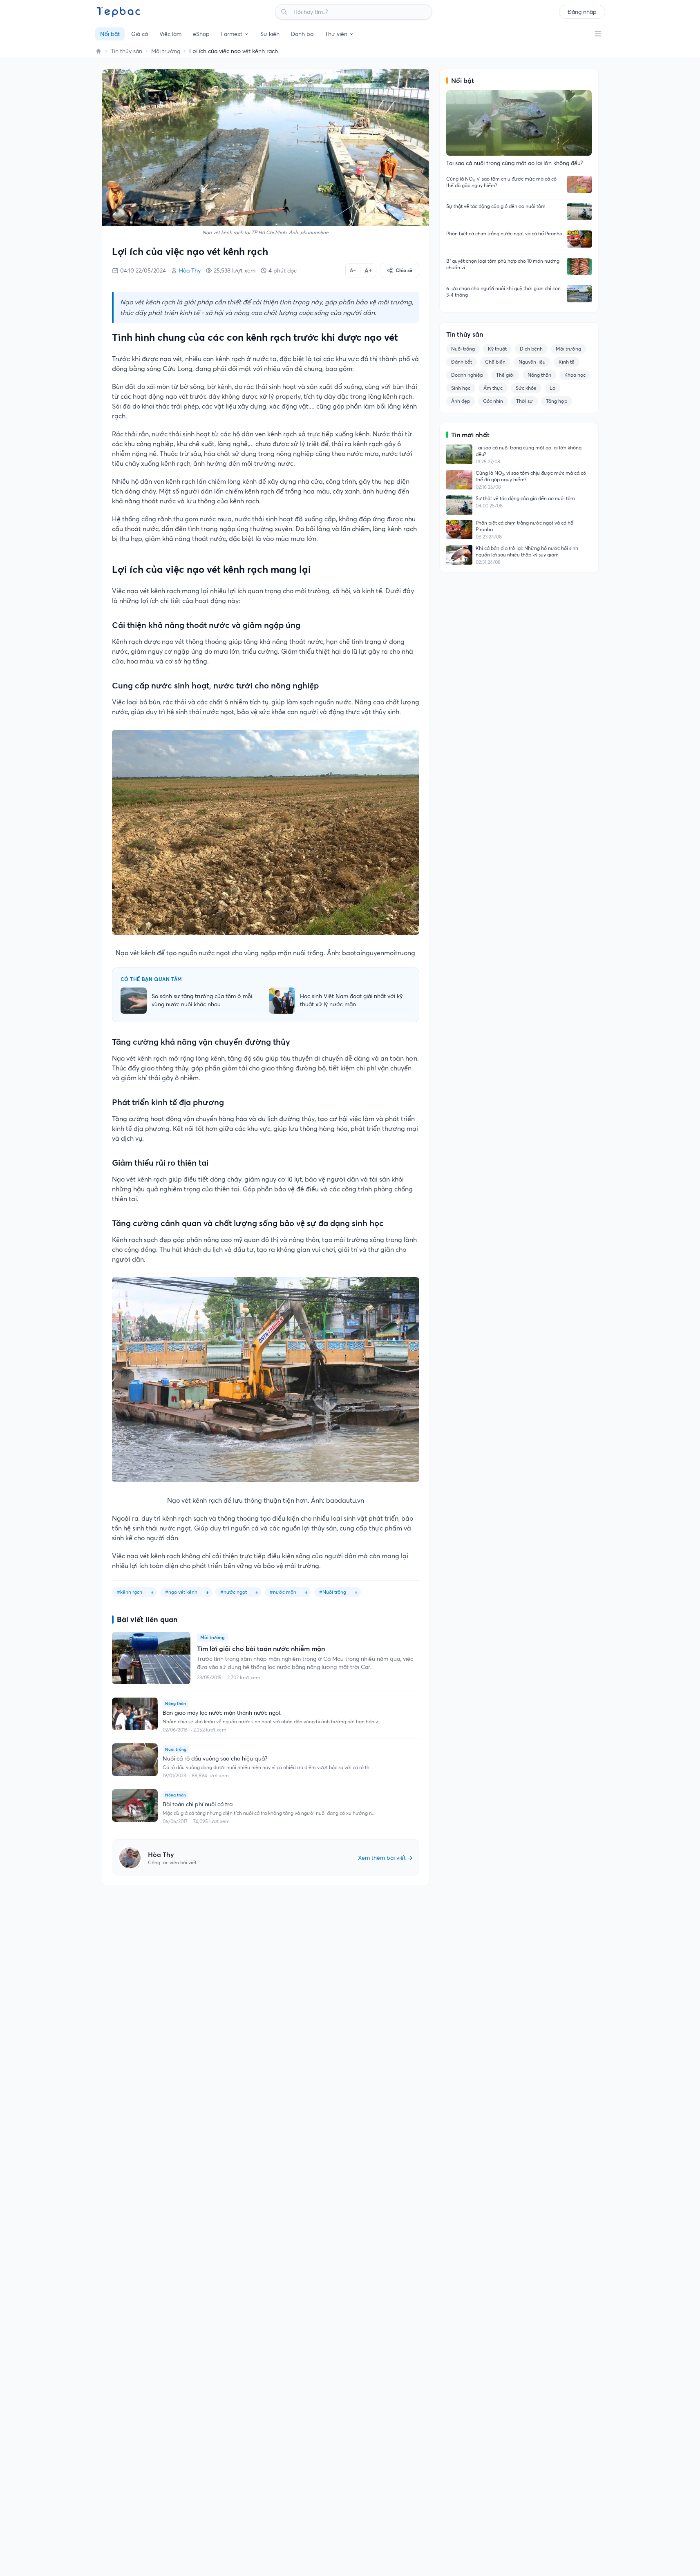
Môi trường (166, 51)
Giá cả (140, 34)
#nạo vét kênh (181, 1592)
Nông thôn (539, 375)
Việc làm (170, 34)
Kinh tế (567, 362)
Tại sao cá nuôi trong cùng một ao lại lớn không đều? (529, 451)
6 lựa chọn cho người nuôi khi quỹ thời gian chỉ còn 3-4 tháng (503, 292)
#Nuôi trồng (333, 1592)
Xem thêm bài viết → (385, 1858)
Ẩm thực (493, 388)
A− (353, 270)
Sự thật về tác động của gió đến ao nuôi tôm (496, 206)
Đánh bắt (462, 362)
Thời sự (524, 401)
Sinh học (461, 388)
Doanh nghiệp (467, 375)
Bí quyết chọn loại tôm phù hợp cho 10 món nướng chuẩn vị (503, 264)
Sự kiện (270, 34)
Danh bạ (302, 34)
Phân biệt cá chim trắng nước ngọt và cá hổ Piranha (504, 233)
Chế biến (495, 362)
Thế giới (505, 375)
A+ (368, 270)
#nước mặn (283, 1592)
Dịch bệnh (531, 349)
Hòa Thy (190, 270)
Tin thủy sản (126, 51)
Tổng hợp (557, 401)
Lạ (552, 388)
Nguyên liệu (532, 362)
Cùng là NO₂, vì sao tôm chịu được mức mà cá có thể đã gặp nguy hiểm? (501, 182)
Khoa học (575, 375)
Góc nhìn (493, 401)
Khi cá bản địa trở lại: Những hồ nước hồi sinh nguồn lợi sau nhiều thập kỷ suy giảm (527, 551)
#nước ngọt (234, 1592)
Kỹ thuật (497, 349)
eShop (201, 34)
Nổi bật (110, 34)
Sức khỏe (526, 388)
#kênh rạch (130, 1592)
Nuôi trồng (463, 349)
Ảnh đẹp (461, 401)
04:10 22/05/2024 (143, 270)
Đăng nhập (582, 12)
